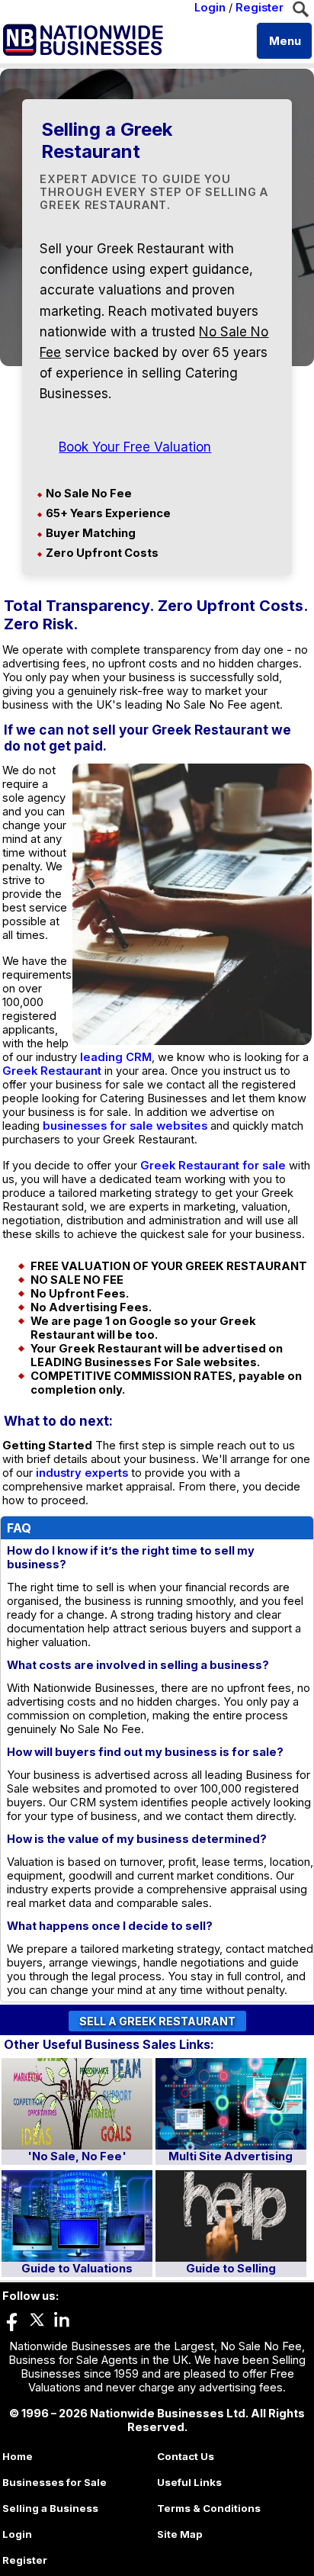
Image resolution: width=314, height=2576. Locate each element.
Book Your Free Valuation (135, 447)
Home (18, 2456)
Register (260, 8)
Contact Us (186, 2456)
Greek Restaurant (52, 1071)
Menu (285, 41)
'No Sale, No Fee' (77, 2156)
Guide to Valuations (77, 2269)
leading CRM (116, 1057)
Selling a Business (50, 2508)
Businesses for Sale (54, 2482)
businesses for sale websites (125, 1126)
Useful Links (189, 2482)
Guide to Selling (231, 2269)
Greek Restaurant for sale (213, 1166)
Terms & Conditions (209, 2508)
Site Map (180, 2534)
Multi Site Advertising (231, 2156)
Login (210, 8)
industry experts (82, 1473)
